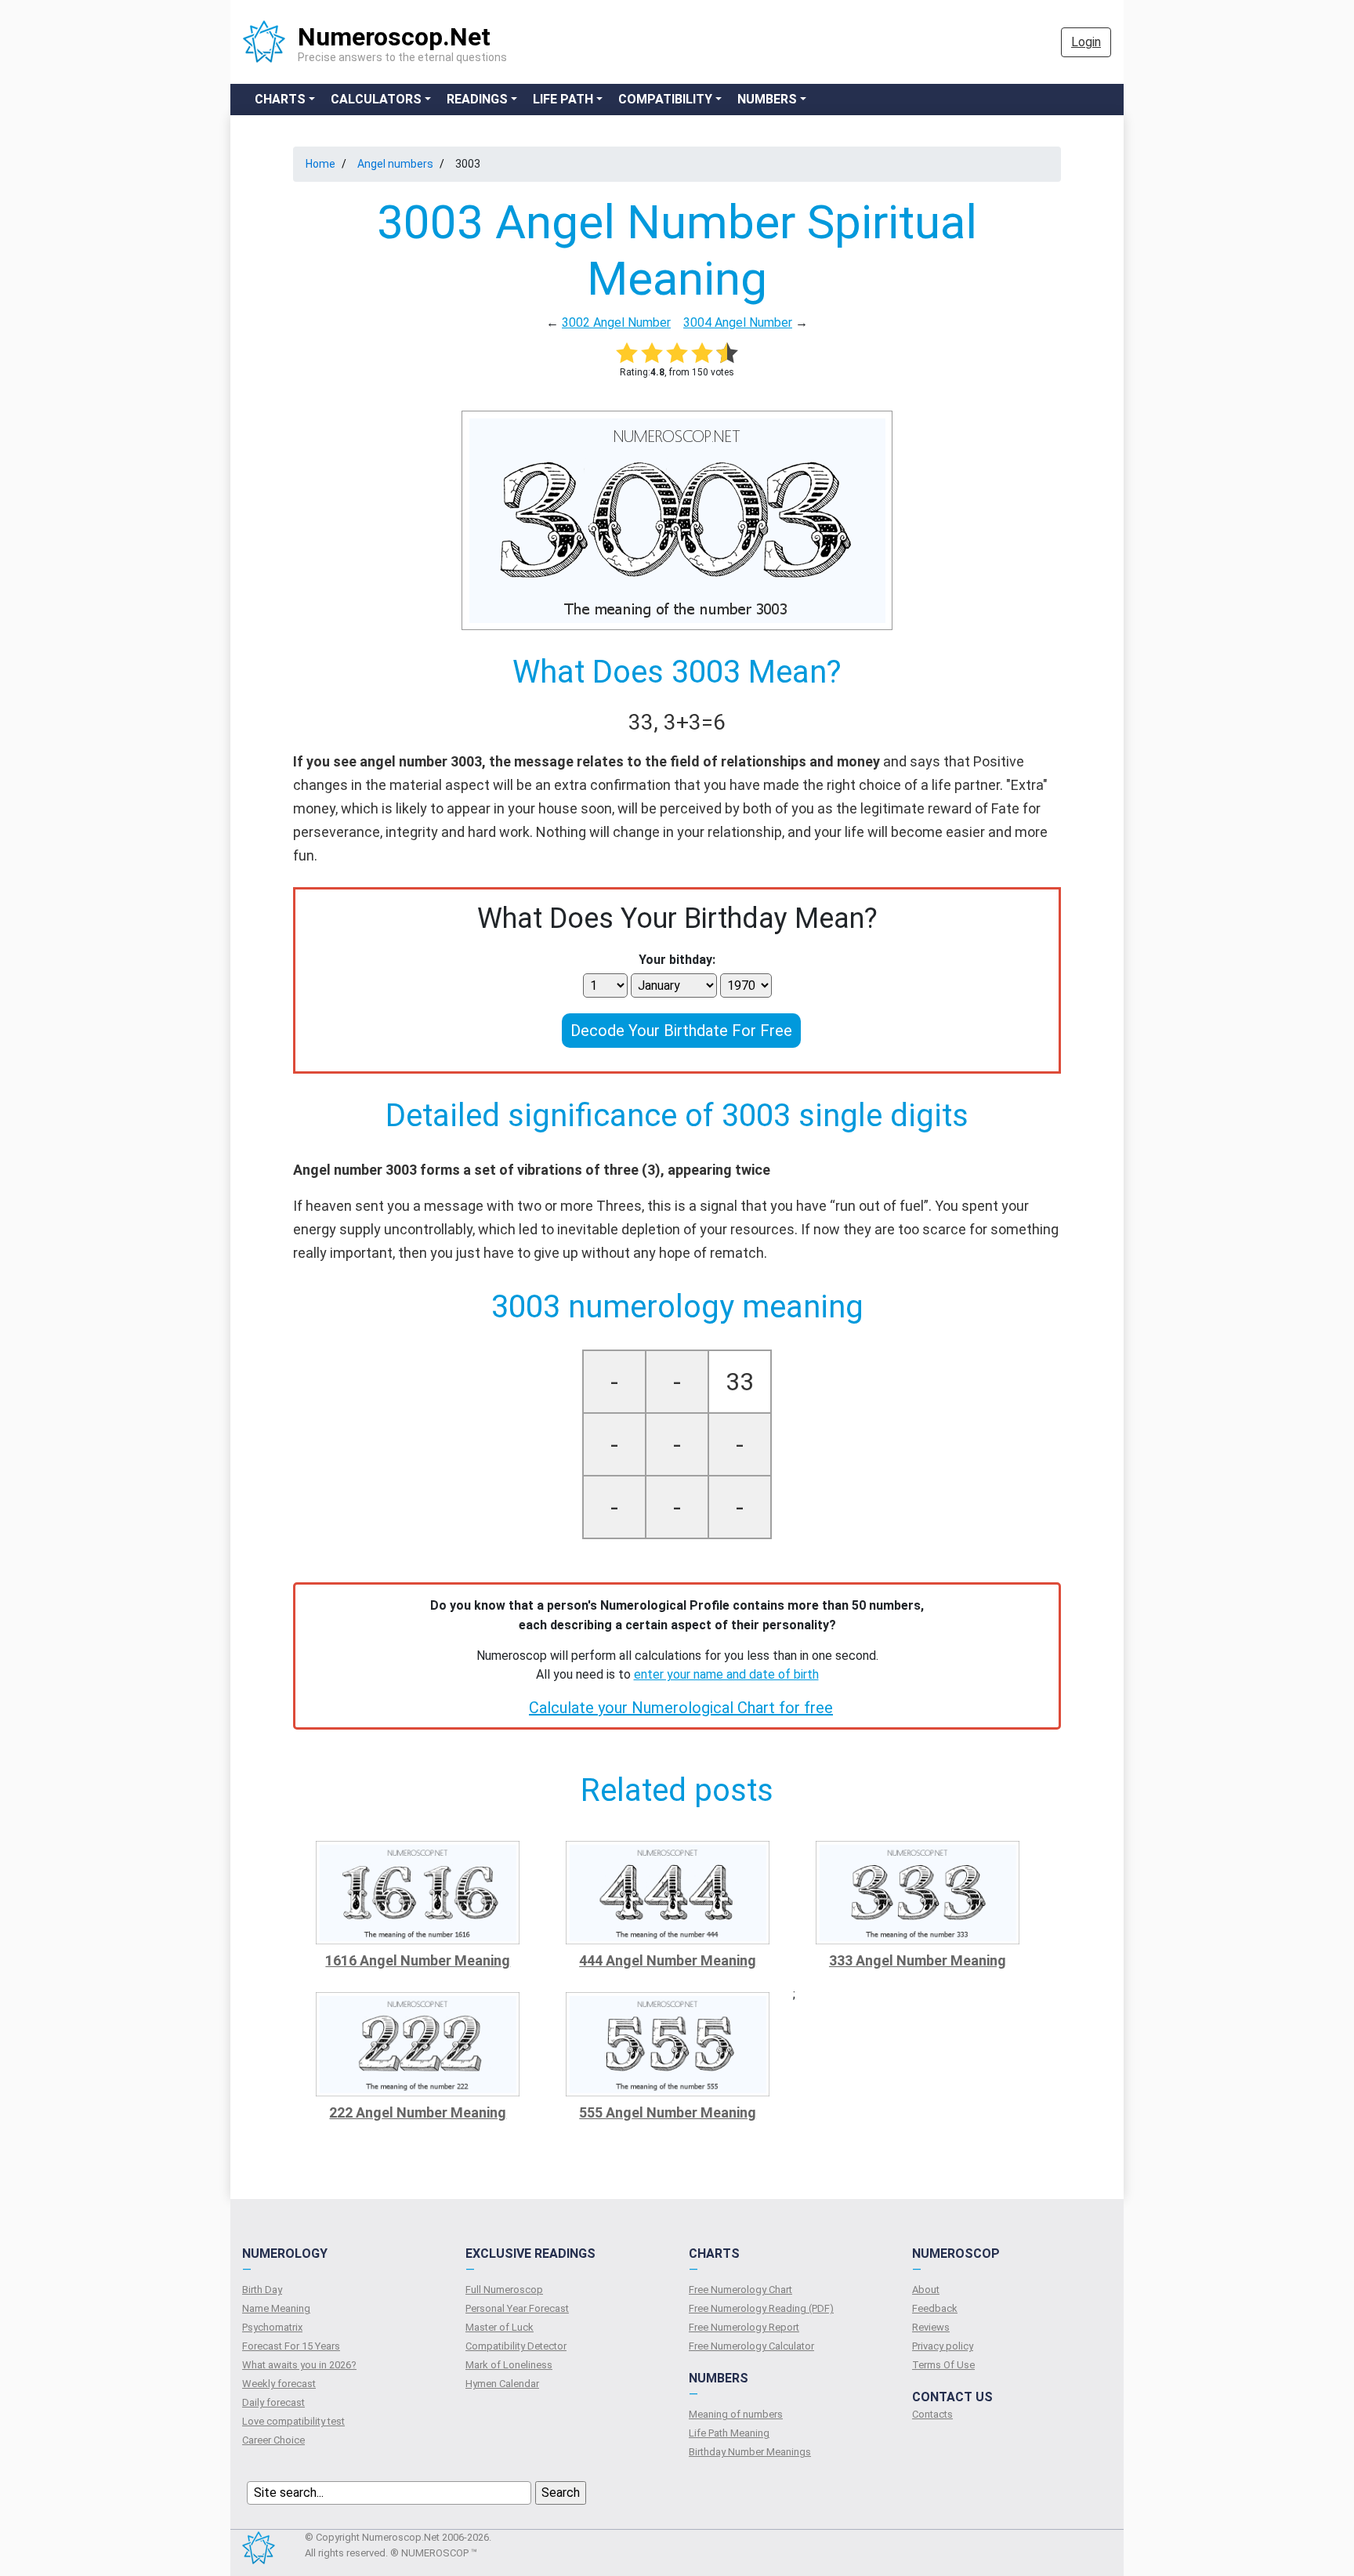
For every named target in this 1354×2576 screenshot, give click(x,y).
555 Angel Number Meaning (668, 2112)
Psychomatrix (272, 2327)
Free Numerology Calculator (751, 2346)
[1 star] (627, 353)
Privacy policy (943, 2346)
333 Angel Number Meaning (918, 1960)
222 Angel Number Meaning (418, 2112)
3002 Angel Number (616, 322)
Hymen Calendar (502, 2384)
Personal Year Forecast (517, 2308)
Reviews (931, 2327)
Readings (477, 99)
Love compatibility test (293, 2421)
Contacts (932, 2414)
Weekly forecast (279, 2384)
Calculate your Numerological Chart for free (681, 1708)
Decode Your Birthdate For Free (681, 1031)
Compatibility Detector (516, 2346)
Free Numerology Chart (740, 2290)
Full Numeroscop (504, 2290)
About (926, 2290)
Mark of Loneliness (509, 2365)
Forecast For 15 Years (291, 2346)
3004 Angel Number (738, 322)
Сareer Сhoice (273, 2440)
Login (1086, 42)
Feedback (935, 2308)
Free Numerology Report (744, 2327)
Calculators (376, 99)
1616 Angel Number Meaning (418, 1960)
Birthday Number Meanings (750, 2452)
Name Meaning (276, 2308)
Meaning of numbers (736, 2414)
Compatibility (665, 99)
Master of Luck (500, 2327)
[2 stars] (652, 353)
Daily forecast (273, 2402)
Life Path (563, 99)
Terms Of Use (943, 2365)
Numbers (767, 99)
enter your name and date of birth (726, 1674)
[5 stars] (727, 353)
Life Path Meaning (729, 2433)
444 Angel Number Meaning (668, 1960)
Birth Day (262, 2290)
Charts (280, 99)
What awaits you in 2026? (299, 2365)
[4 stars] (702, 353)
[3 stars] (677, 353)
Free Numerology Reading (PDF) (761, 2308)
